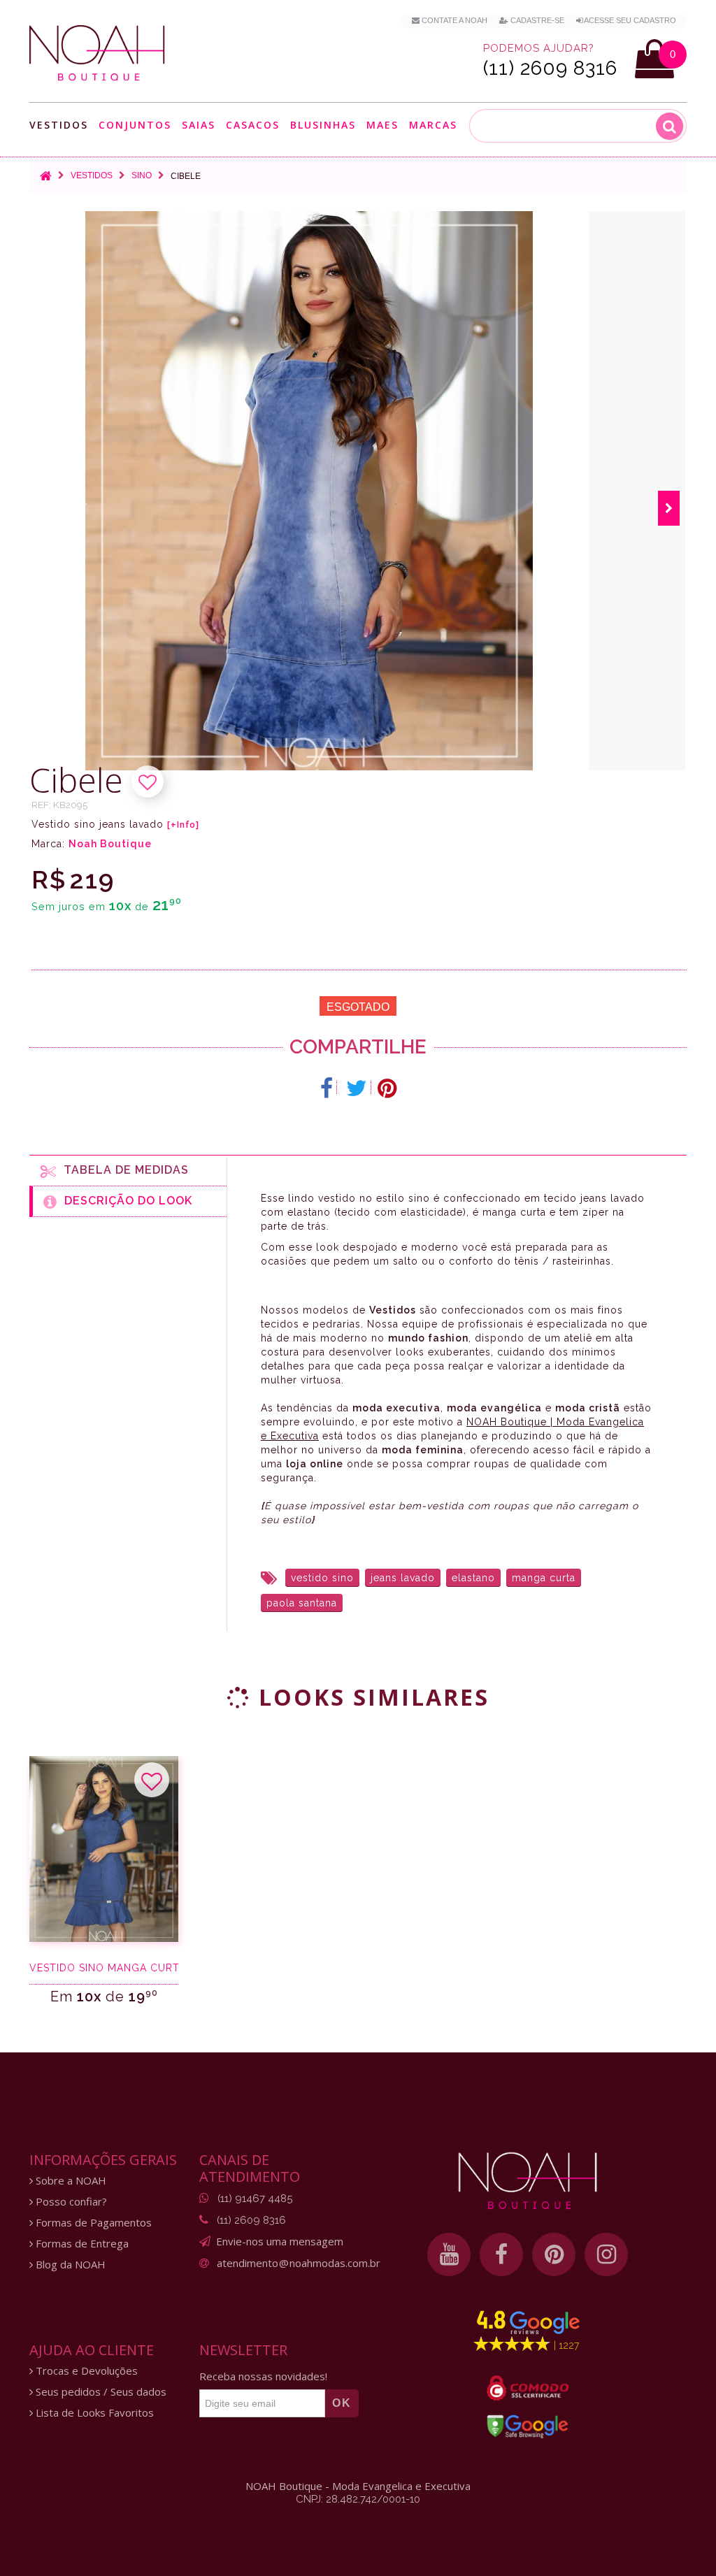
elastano (473, 1578)
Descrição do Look (125, 1201)
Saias (199, 125)
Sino (142, 175)
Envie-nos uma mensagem (280, 2241)
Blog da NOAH (69, 2265)
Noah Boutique (110, 844)
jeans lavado (403, 1578)
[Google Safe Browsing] (528, 2426)
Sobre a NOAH (70, 2181)
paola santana (302, 1603)
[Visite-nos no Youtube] (449, 2254)
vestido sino (322, 1578)
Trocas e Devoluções (85, 2371)
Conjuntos (135, 125)
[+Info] (183, 825)
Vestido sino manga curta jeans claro (104, 1968)
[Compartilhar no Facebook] (327, 1088)
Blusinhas (323, 125)
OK (342, 2403)
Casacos (253, 125)
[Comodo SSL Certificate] (528, 2388)
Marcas (433, 125)
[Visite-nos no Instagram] (606, 2254)
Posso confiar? (70, 2202)
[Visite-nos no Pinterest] (554, 2254)
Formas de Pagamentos (92, 2223)
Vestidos (59, 125)
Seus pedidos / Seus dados (100, 2392)
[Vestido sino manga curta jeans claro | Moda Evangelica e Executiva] (104, 1849)
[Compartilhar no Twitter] (357, 1088)
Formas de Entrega (81, 2244)
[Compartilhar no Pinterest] (387, 1088)
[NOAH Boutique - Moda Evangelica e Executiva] (97, 53)
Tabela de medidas (123, 1170)
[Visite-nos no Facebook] (501, 2254)
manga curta (544, 1578)
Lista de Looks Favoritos (93, 2413)
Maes (382, 125)
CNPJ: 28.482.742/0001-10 (358, 2499)
